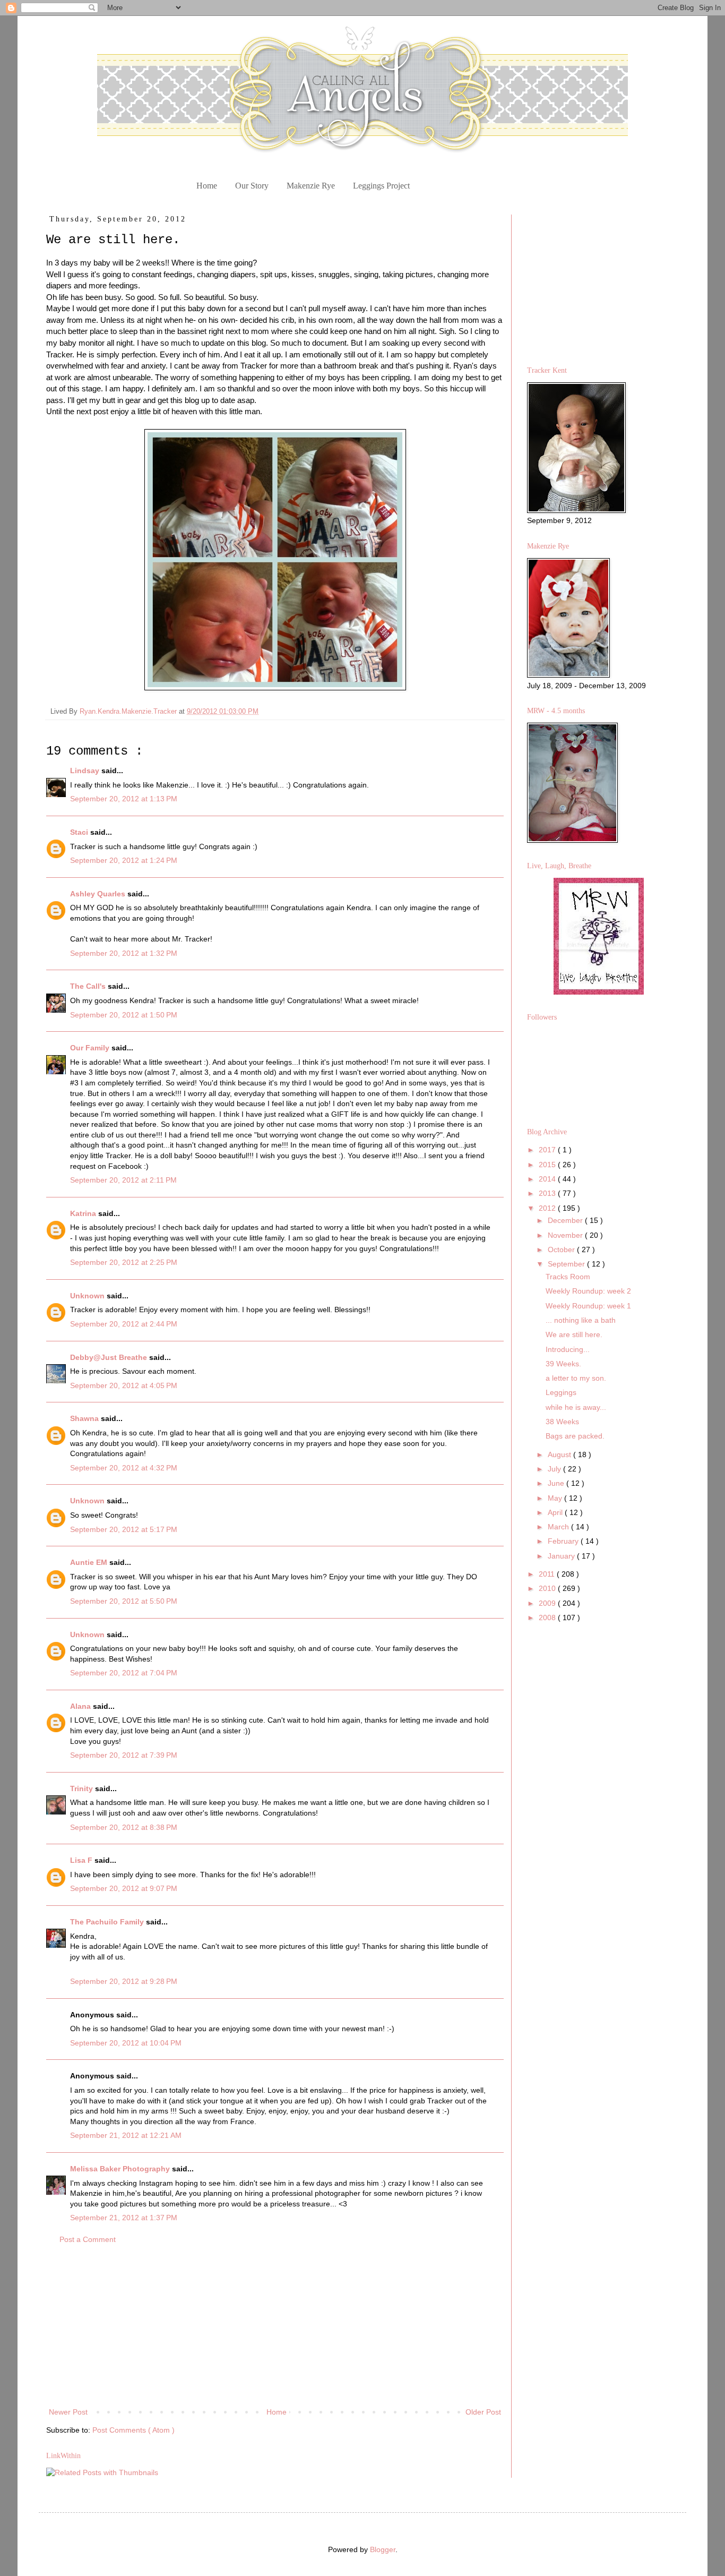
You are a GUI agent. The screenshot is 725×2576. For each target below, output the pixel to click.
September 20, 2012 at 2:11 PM (123, 1180)
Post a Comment (88, 2239)
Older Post (483, 2412)
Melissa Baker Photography (121, 2169)
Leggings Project (381, 186)
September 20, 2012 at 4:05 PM (124, 1385)
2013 (548, 1193)
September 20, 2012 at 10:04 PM (126, 2043)
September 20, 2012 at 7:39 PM (124, 1755)
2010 (548, 1588)
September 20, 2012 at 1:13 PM (124, 799)
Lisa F (82, 1860)
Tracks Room (568, 1277)
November (566, 1235)
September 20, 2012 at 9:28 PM (124, 1981)
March (559, 1527)
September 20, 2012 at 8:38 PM (124, 1827)
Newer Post (68, 2412)
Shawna (85, 1418)
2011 (548, 1574)
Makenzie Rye (311, 186)
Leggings (561, 1392)
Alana (81, 1706)
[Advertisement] (275, 2326)
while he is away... (576, 1407)
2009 (548, 1603)
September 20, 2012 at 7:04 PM (124, 1673)
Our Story (252, 186)
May (556, 1498)
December (566, 1220)
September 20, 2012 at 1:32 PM (124, 953)
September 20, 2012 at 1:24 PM (124, 860)
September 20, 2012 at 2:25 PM (124, 1262)
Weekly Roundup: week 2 (588, 1291)
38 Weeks (562, 1422)
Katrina (84, 1213)
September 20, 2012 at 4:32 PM (124, 1468)
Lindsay (86, 771)
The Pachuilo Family (108, 1922)
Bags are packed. (575, 1436)
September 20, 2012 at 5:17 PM (124, 1529)
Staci (80, 832)
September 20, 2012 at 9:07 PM (124, 1888)
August (560, 1454)
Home (207, 186)
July (555, 1469)
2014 (548, 1179)
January (562, 1556)
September (567, 1264)
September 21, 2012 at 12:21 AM (126, 2135)
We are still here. (574, 1334)
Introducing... (568, 1349)
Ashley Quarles (99, 894)
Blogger (383, 2549)
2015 (548, 1165)
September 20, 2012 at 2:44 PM (124, 1324)
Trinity (83, 1788)
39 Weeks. (563, 1364)
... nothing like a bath (581, 1320)
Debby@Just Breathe (110, 1357)
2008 (548, 1618)
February (564, 1541)
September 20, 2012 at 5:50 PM (124, 1601)
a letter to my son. (576, 1378)
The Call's (89, 986)
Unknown (88, 1296)
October (562, 1250)
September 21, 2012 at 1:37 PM (124, 2218)
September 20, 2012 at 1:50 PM (124, 1015)
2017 (548, 1150)
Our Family (91, 1048)
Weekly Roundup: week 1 (588, 1306)
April (556, 1512)
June (557, 1483)
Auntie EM (90, 1562)
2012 (548, 1208)
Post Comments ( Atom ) (133, 2430)
